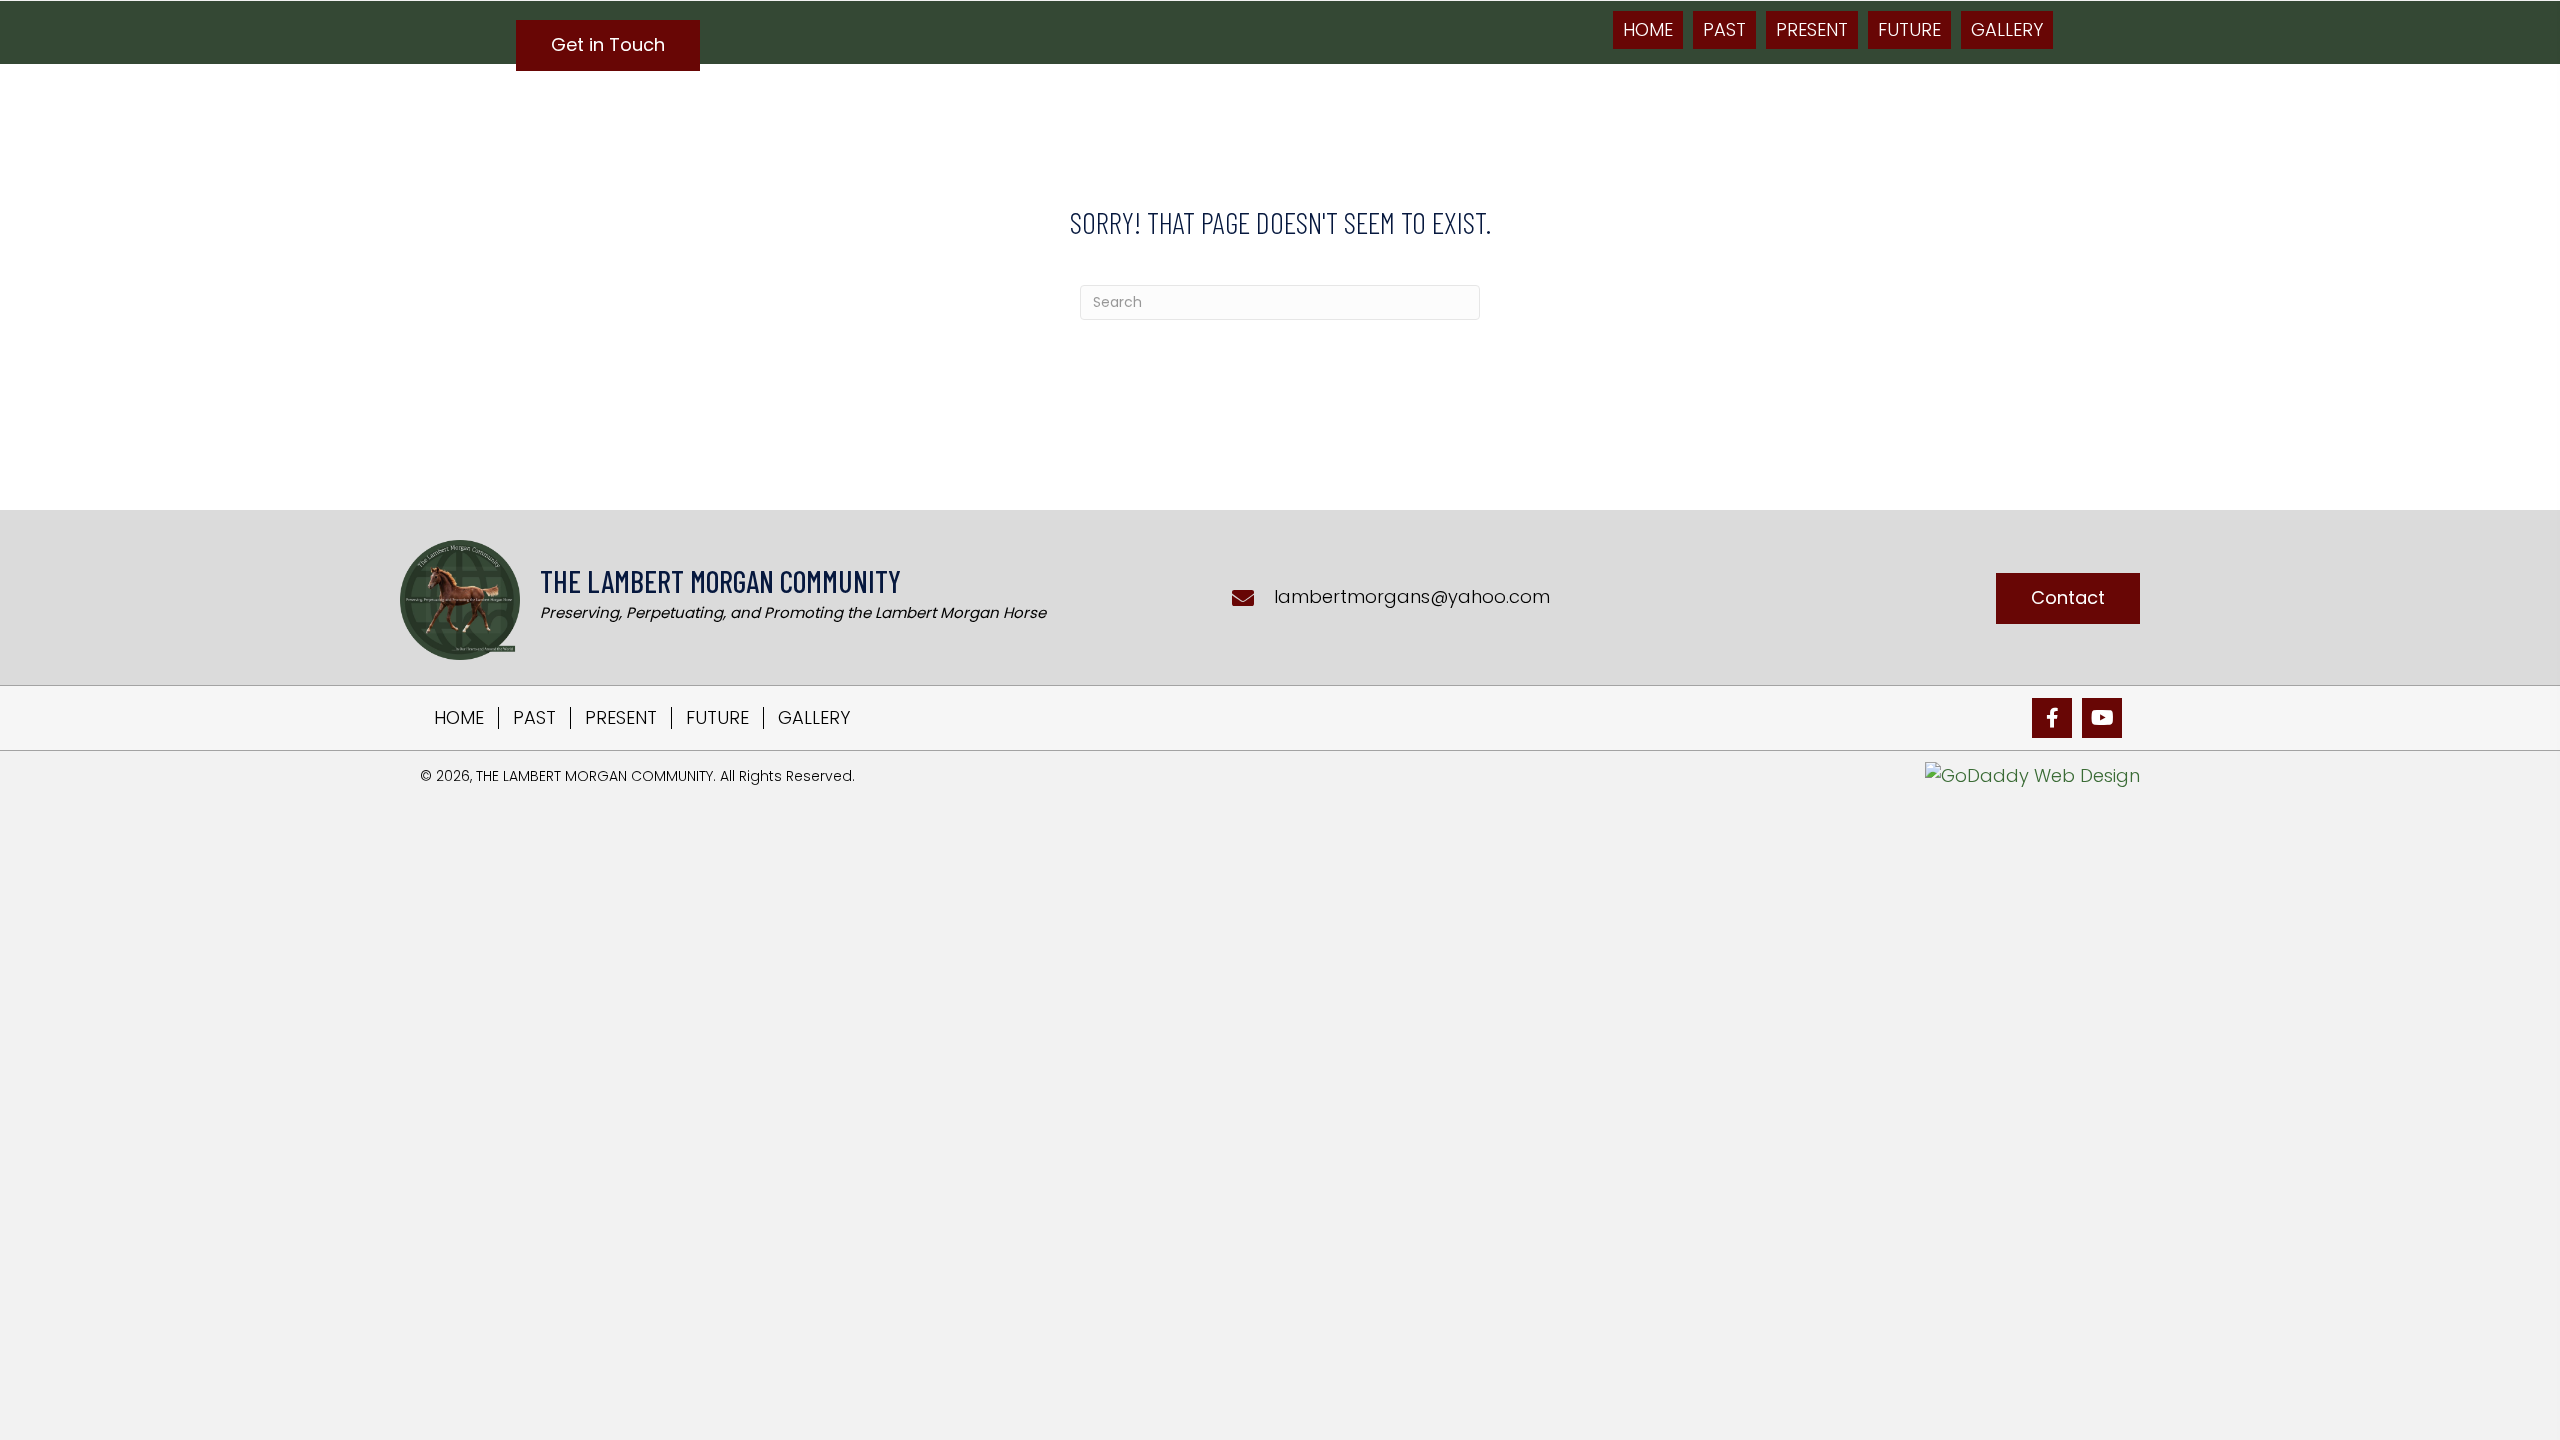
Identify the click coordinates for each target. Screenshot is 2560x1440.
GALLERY (814, 718)
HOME (459, 718)
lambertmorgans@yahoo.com (1412, 596)
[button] (608, 45)
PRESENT (621, 718)
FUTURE (717, 718)
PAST (534, 718)
